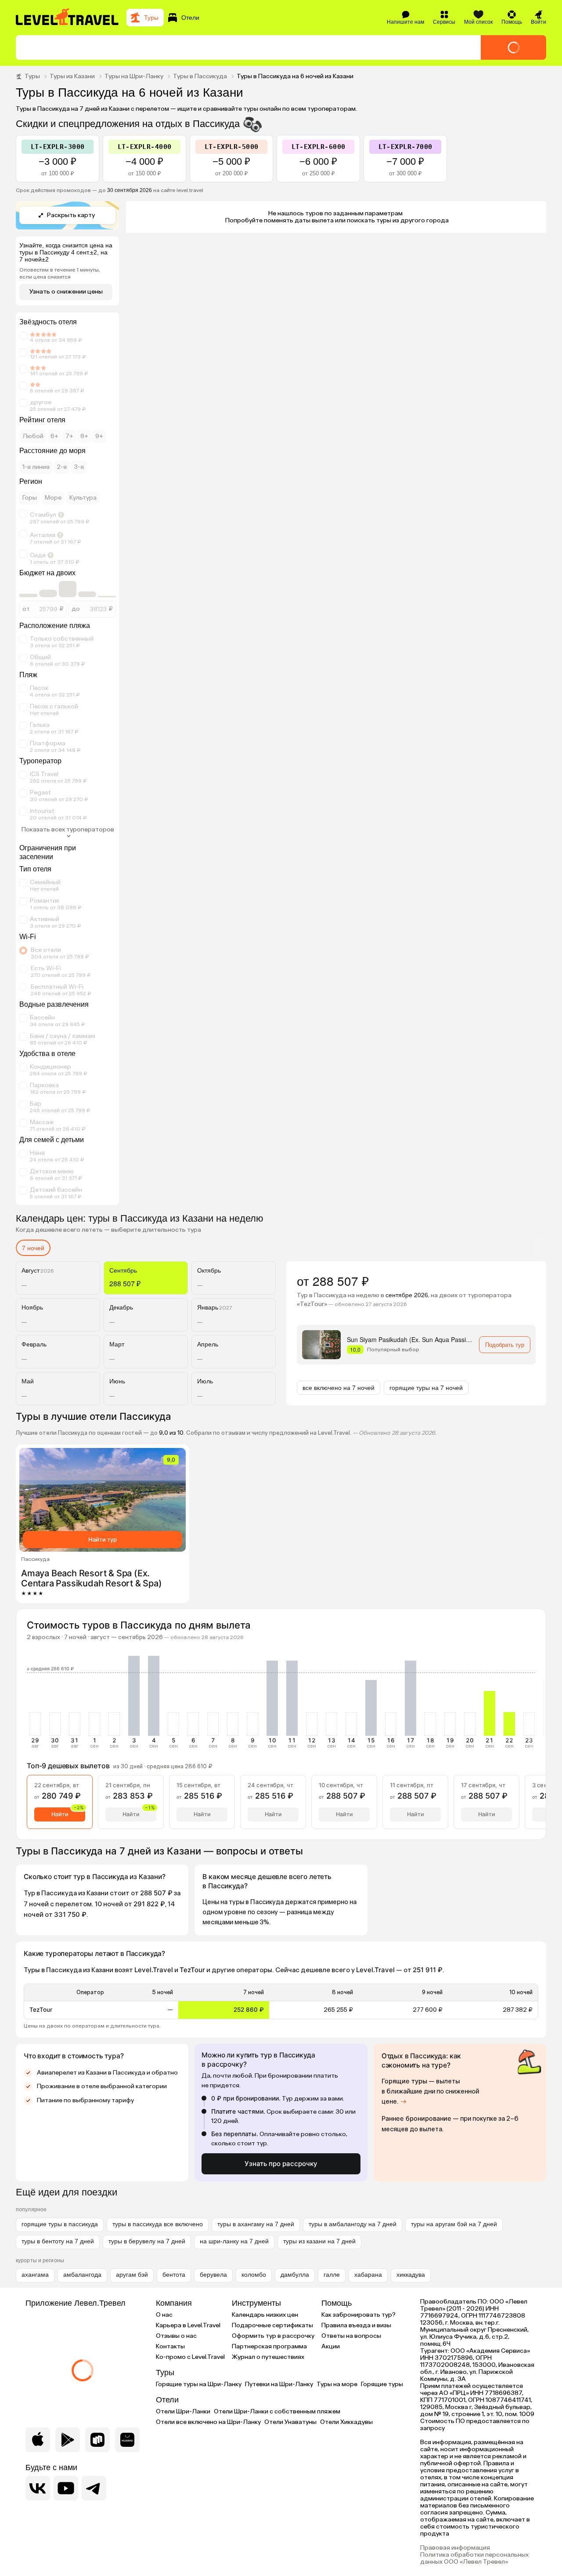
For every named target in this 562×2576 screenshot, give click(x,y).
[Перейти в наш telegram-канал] (94, 2488)
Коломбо (254, 2275)
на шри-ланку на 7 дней (234, 2241)
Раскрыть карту (71, 215)
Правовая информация (455, 2548)
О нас (164, 2315)
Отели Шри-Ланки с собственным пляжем (277, 2411)
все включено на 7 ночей (339, 1387)
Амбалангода (82, 2275)
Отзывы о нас (176, 2336)
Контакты (170, 2346)
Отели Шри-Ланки (183, 2411)
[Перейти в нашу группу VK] (38, 2488)
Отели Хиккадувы (346, 2422)
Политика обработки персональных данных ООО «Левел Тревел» (474, 2558)
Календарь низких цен (265, 2315)
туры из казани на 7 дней (319, 2241)
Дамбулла (295, 2275)
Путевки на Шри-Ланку (279, 2384)
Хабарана (368, 2275)
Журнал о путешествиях (268, 2357)
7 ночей (33, 1248)
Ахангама (35, 2275)
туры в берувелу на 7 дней (147, 2241)
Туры (32, 76)
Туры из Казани (72, 76)
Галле (332, 2275)
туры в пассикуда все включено (158, 2224)
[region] (281, 2001)
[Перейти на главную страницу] (68, 18)
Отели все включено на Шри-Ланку (208, 2422)
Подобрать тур (505, 1344)
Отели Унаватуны (290, 2422)
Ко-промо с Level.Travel (190, 2357)
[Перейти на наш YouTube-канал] (66, 2488)
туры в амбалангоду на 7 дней (353, 2224)
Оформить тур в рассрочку (273, 2336)
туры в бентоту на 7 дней (58, 2241)
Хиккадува (411, 2275)
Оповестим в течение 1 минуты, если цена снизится (60, 273)
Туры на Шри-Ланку (134, 76)
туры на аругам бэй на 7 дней (454, 2224)
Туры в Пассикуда (200, 76)
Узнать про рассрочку (281, 2164)
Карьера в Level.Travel (188, 2325)
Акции (331, 2346)
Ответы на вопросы (351, 2336)
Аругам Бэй (132, 2275)
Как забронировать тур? (358, 2315)
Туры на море (337, 2384)
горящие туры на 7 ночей (426, 1387)
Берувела (213, 2275)
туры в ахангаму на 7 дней (256, 2224)
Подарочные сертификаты (272, 2325)
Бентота (174, 2275)
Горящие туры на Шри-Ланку (199, 2384)
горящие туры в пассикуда (60, 2224)
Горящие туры (382, 2384)
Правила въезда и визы (356, 2325)
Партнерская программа (269, 2346)
